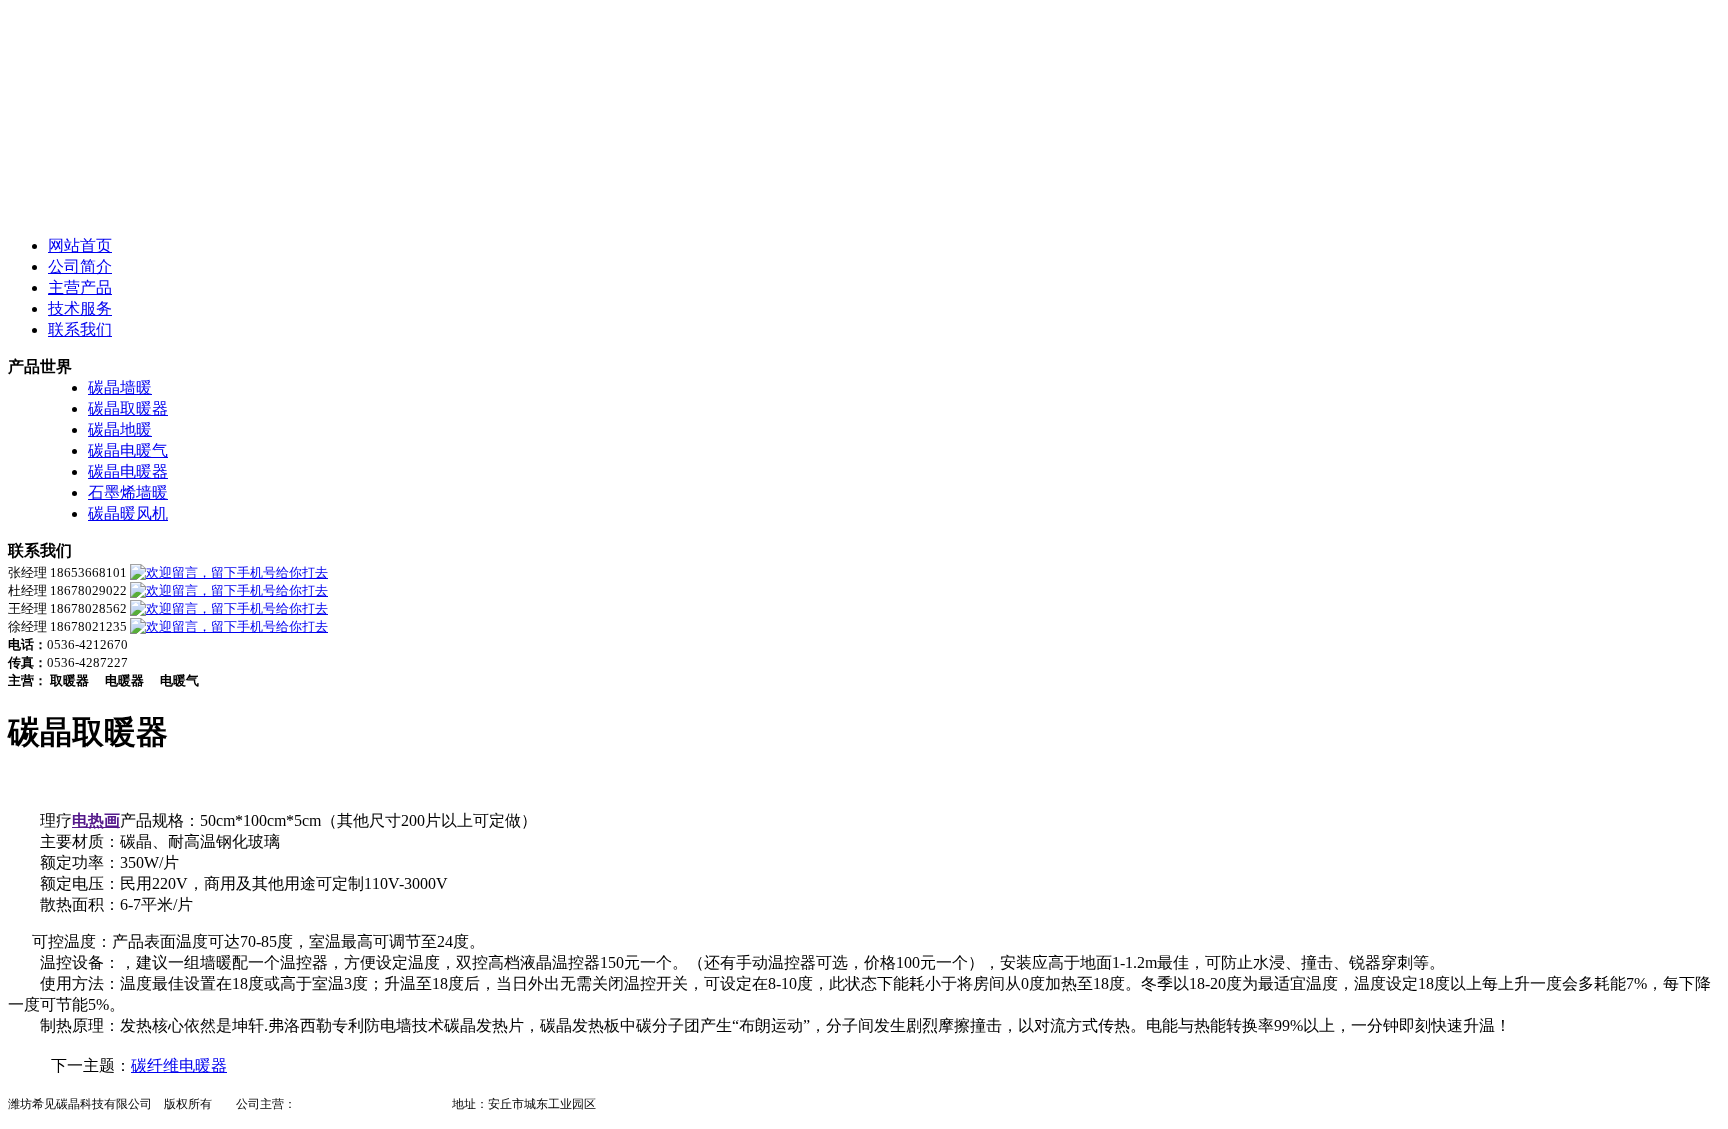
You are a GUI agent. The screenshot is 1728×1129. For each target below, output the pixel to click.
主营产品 (80, 287)
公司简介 (80, 266)
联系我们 (80, 329)
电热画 (96, 820)
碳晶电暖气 (128, 450)
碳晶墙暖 (120, 387)
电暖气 (362, 1104)
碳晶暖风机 (128, 513)
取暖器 (410, 1104)
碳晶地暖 (120, 429)
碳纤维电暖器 (179, 1065)
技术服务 (80, 308)
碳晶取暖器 (128, 408)
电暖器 (314, 1104)
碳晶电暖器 (128, 471)
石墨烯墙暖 (128, 492)
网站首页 (80, 245)
